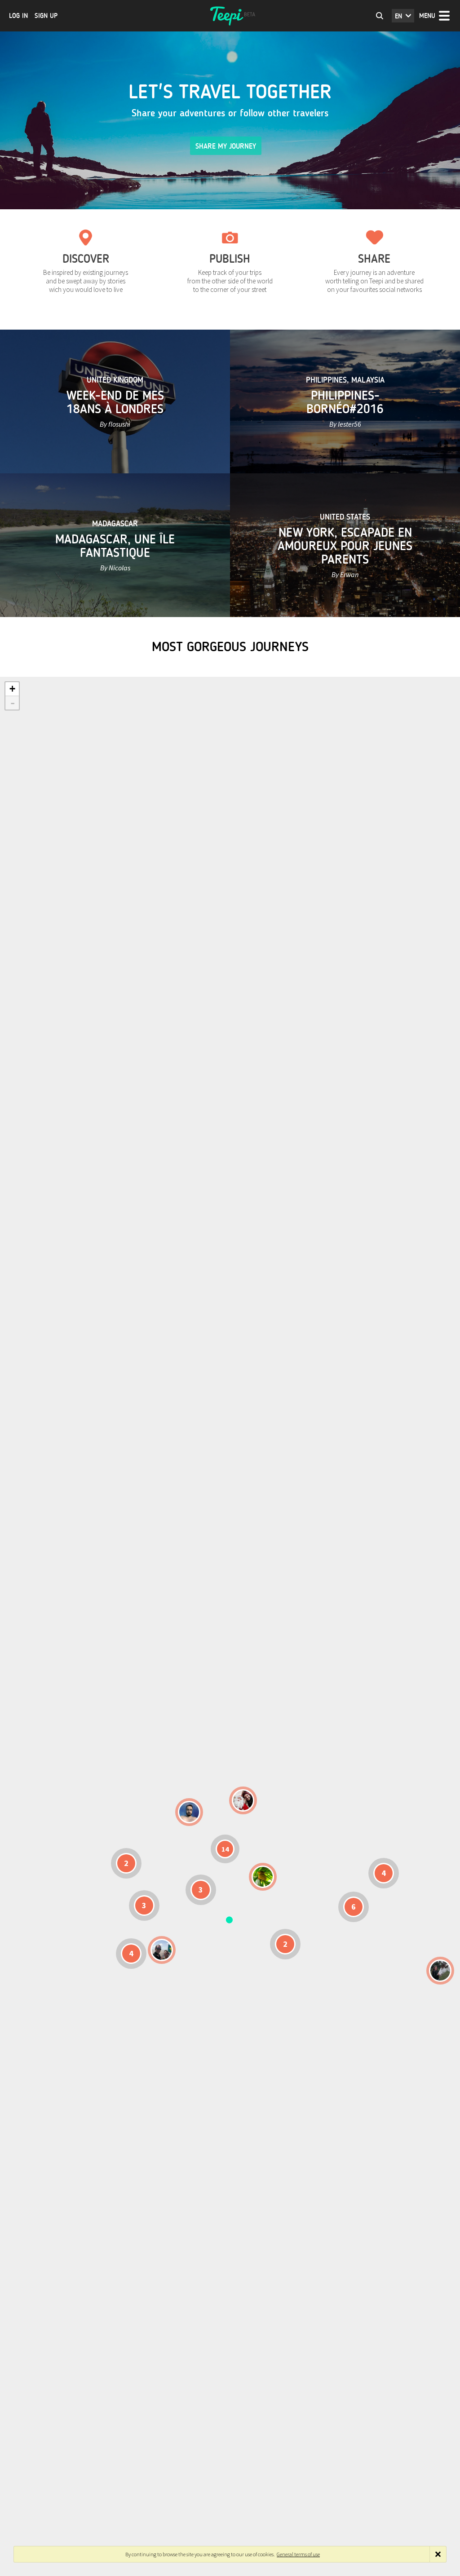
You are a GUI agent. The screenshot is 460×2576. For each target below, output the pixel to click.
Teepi (230, 16)
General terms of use (298, 2554)
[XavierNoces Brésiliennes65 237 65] (162, 1950)
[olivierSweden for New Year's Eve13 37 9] (243, 1800)
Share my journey (226, 146)
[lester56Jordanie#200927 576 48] (263, 1877)
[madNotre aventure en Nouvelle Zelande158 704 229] (440, 1971)
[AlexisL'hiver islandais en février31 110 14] (189, 1812)
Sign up (46, 16)
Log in (18, 16)
